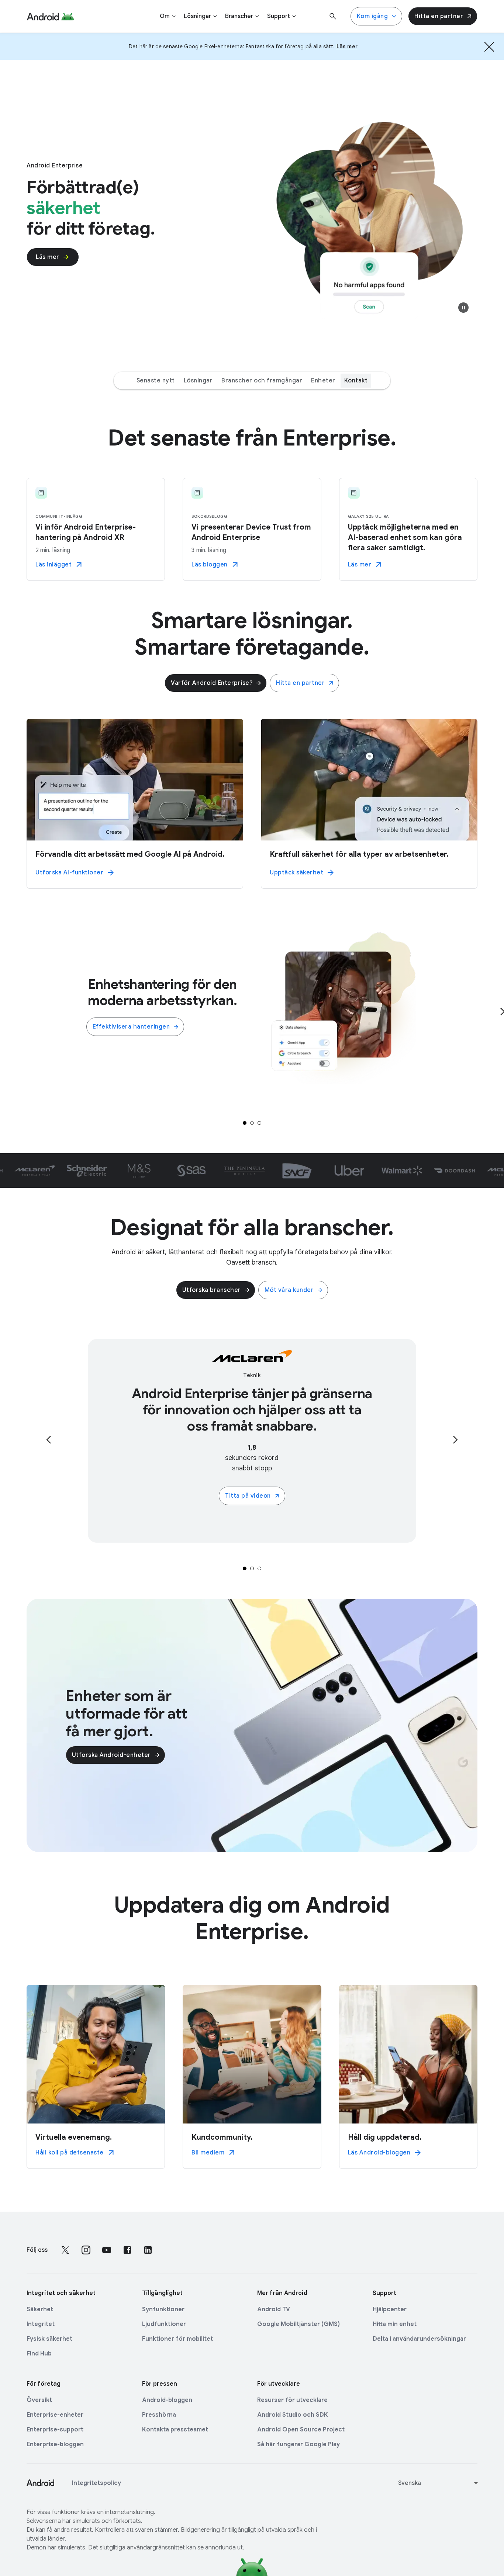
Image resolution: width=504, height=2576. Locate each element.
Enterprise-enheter (55, 2415)
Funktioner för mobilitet (177, 2339)
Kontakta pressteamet (175, 2430)
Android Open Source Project (301, 2430)
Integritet (41, 2324)
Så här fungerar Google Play (298, 2444)
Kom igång (372, 16)
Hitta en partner (439, 16)
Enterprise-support (55, 2430)
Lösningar (198, 381)
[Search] (333, 16)
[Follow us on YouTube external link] (107, 2250)
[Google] (50, 16)
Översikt (39, 2400)
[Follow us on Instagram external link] (86, 2250)
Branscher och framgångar (262, 381)
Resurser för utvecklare (292, 2400)
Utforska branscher (212, 1290)
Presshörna (159, 2415)
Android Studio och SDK (293, 2415)
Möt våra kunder (289, 1290)
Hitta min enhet (395, 2324)
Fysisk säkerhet (49, 2339)
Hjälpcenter (390, 2309)
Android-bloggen (167, 2400)
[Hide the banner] (489, 46)
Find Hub (39, 2354)
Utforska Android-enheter (111, 1755)
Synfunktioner (163, 2309)
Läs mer (48, 257)
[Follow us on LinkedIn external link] (148, 2250)
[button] (463, 308)
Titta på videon (248, 1496)
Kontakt (356, 381)
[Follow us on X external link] (65, 2250)
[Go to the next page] (455, 1440)
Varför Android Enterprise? (212, 683)
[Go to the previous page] (49, 1440)
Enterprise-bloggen (55, 2444)
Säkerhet (40, 2309)
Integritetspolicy (96, 2483)
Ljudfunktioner (164, 2324)
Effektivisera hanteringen (131, 1027)
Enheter (323, 381)
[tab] (245, 1123)
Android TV (274, 2309)
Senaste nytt (156, 381)
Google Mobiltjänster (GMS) (298, 2324)
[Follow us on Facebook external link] (127, 2250)
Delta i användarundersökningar (419, 2339)
